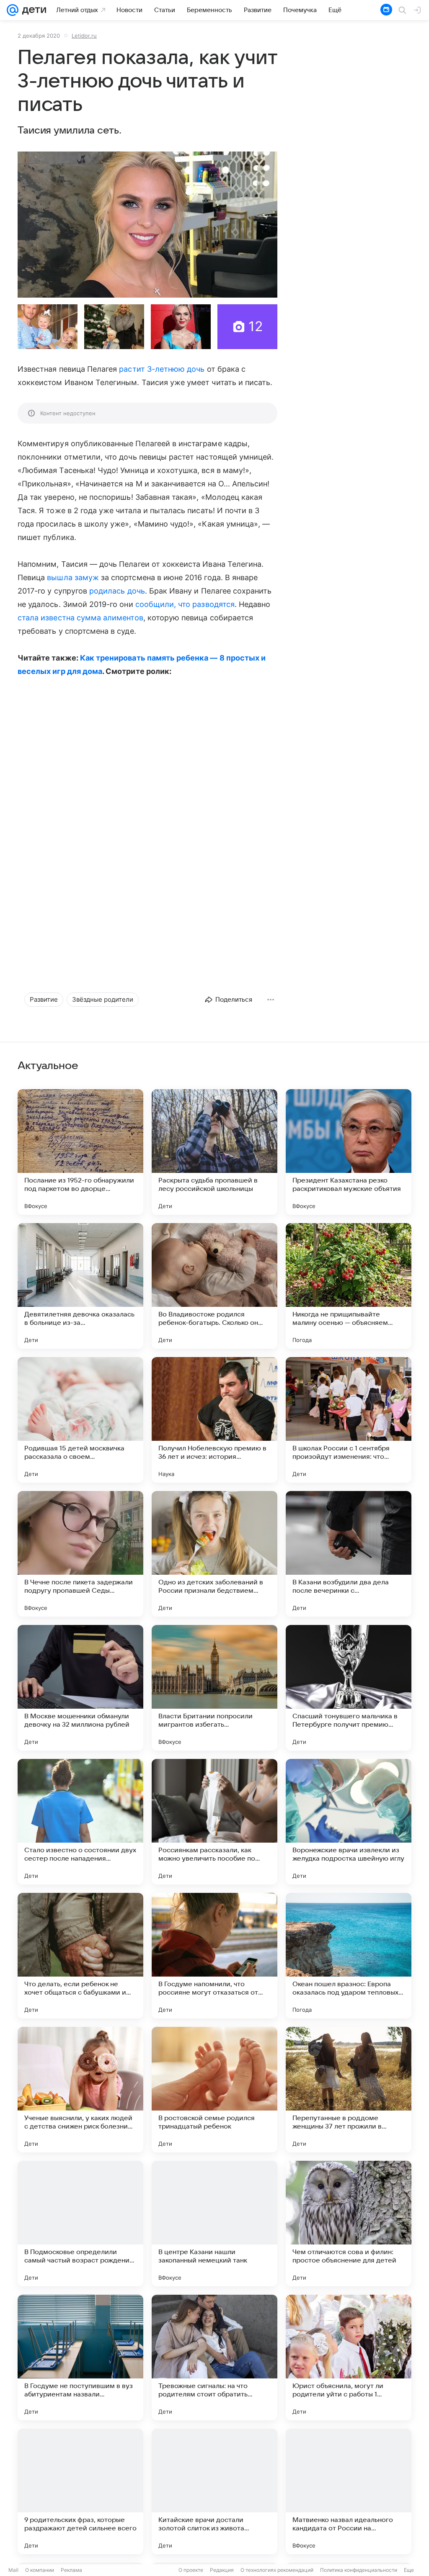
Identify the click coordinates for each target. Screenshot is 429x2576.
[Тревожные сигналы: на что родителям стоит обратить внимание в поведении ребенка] (214, 2357)
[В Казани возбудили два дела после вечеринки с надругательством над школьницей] (349, 1554)
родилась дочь (117, 591)
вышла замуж (73, 577)
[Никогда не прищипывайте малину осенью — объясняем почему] (349, 1286)
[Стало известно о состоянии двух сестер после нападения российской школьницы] (80, 1822)
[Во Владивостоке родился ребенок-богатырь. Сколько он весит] (214, 1286)
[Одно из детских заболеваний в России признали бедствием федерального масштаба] (214, 1554)
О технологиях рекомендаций (277, 2570)
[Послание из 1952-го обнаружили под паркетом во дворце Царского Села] (80, 1152)
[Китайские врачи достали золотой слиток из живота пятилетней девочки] (214, 2491)
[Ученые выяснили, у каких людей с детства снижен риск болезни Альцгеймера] (80, 2090)
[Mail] (13, 10)
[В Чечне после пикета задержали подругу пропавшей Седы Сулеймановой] (80, 1554)
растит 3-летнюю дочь (162, 369)
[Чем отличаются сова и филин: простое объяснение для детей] (349, 2224)
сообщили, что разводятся (185, 604)
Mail (13, 2570)
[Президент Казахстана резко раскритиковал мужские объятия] (349, 1152)
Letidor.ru (84, 36)
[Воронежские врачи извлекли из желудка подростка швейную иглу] (349, 1822)
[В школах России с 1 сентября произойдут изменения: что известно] (349, 1420)
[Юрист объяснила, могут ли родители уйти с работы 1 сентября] (349, 2357)
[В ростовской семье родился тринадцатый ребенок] (214, 2090)
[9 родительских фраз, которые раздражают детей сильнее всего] (80, 2491)
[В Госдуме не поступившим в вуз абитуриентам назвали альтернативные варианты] (80, 2357)
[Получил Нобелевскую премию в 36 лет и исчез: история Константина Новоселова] (214, 1420)
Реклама (71, 2570)
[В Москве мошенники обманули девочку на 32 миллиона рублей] (80, 1688)
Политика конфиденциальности (359, 2570)
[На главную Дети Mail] (32, 10)
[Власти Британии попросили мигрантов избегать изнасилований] (214, 1688)
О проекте (191, 2570)
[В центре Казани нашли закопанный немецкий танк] (214, 2224)
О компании (40, 2570)
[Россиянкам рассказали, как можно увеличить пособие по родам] (214, 1822)
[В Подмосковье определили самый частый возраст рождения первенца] (80, 2224)
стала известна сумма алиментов (80, 618)
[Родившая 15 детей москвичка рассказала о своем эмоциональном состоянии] (80, 1420)
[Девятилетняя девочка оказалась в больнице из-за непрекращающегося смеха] (80, 1286)
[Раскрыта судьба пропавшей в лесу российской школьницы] (214, 1152)
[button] (147, 225)
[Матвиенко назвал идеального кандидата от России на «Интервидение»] (349, 2491)
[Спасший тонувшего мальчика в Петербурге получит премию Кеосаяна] (349, 1688)
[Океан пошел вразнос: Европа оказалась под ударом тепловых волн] (349, 1956)
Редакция (222, 2570)
